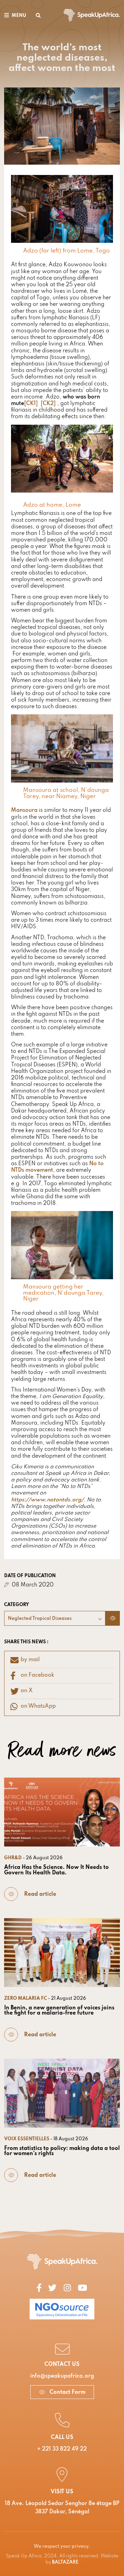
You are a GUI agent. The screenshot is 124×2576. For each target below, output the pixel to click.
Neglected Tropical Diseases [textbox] (40, 1619)
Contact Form (67, 2392)
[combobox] (55, 1618)
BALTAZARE (65, 2562)
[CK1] (31, 404)
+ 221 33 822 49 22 (62, 2449)
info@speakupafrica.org (62, 2376)
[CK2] (48, 404)
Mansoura (24, 810)
